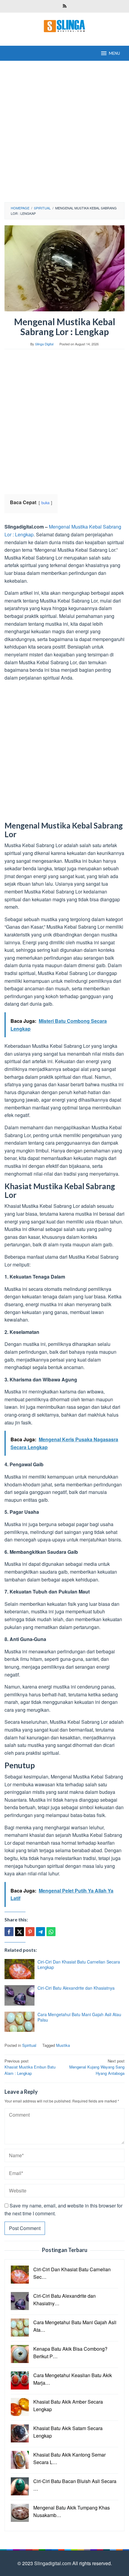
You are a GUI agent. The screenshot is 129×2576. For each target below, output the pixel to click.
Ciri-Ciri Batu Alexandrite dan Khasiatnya (76, 1988)
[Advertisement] (64, 131)
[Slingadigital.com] (64, 25)
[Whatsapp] (51, 1932)
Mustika (63, 2045)
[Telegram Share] (40, 1932)
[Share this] (9, 1932)
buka (45, 503)
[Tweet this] (19, 1932)
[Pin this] (30, 1932)
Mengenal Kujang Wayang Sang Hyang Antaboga (97, 2067)
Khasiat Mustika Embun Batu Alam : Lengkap (30, 2067)
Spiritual (29, 2045)
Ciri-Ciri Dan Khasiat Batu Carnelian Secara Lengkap (79, 1964)
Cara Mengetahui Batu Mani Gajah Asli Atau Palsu (79, 2017)
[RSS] (65, 6)
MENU (114, 53)
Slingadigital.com (53, 2563)
